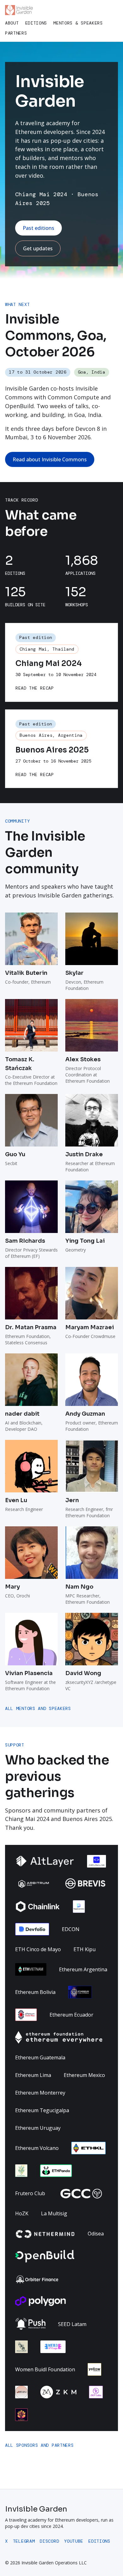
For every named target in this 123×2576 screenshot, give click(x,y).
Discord (49, 2541)
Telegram (24, 2541)
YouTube (74, 2541)
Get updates (38, 248)
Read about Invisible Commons (50, 459)
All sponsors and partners (39, 2445)
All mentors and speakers (38, 1708)
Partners (16, 33)
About (12, 23)
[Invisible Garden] (19, 10)
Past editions (38, 228)
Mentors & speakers (78, 23)
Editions (36, 23)
